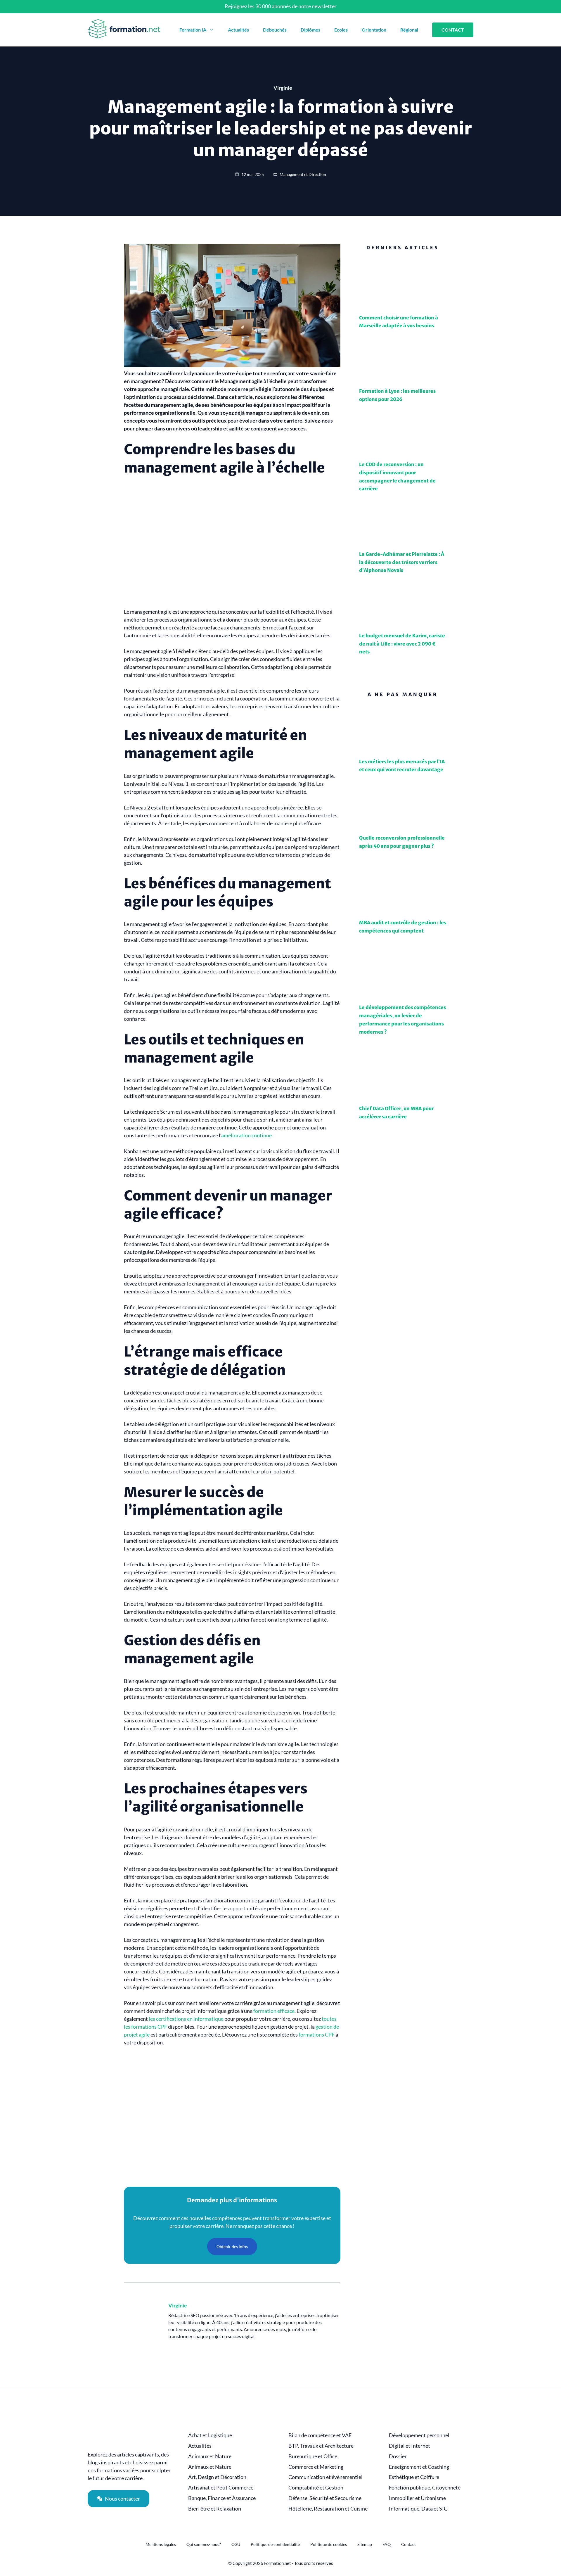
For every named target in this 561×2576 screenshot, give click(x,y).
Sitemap (365, 2544)
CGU (236, 2544)
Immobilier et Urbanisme (417, 2498)
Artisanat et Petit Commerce (221, 2488)
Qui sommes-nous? (204, 2544)
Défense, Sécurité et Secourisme (325, 2498)
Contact (408, 2544)
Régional (409, 30)
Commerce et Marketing (316, 2467)
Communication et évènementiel (325, 2477)
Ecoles (341, 30)
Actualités (238, 30)
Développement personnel (419, 2435)
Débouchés (275, 30)
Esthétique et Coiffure (414, 2477)
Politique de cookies (329, 2544)
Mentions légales (161, 2544)
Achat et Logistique (210, 2435)
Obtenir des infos (232, 2247)
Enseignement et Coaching (419, 2467)
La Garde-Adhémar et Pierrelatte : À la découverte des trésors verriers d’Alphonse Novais (402, 562)
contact (453, 30)
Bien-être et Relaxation (215, 2509)
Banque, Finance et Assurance (222, 2498)
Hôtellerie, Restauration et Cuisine (328, 2509)
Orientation (374, 30)
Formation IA (193, 30)
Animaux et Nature (210, 2456)
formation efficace (274, 2011)
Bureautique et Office (313, 2456)
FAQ (387, 2544)
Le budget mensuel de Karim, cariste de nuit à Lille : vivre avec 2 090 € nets (402, 644)
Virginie (178, 2305)
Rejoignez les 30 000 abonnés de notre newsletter (281, 6)
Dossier (398, 2456)
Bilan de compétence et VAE (320, 2435)
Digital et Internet (410, 2446)
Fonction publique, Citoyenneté (425, 2488)
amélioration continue (246, 1135)
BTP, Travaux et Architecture (321, 2446)
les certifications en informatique (186, 2019)
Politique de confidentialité (275, 2544)
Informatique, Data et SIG (418, 2509)
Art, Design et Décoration (217, 2477)
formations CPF (317, 2034)
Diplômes (310, 30)
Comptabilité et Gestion (316, 2488)
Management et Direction (303, 174)
